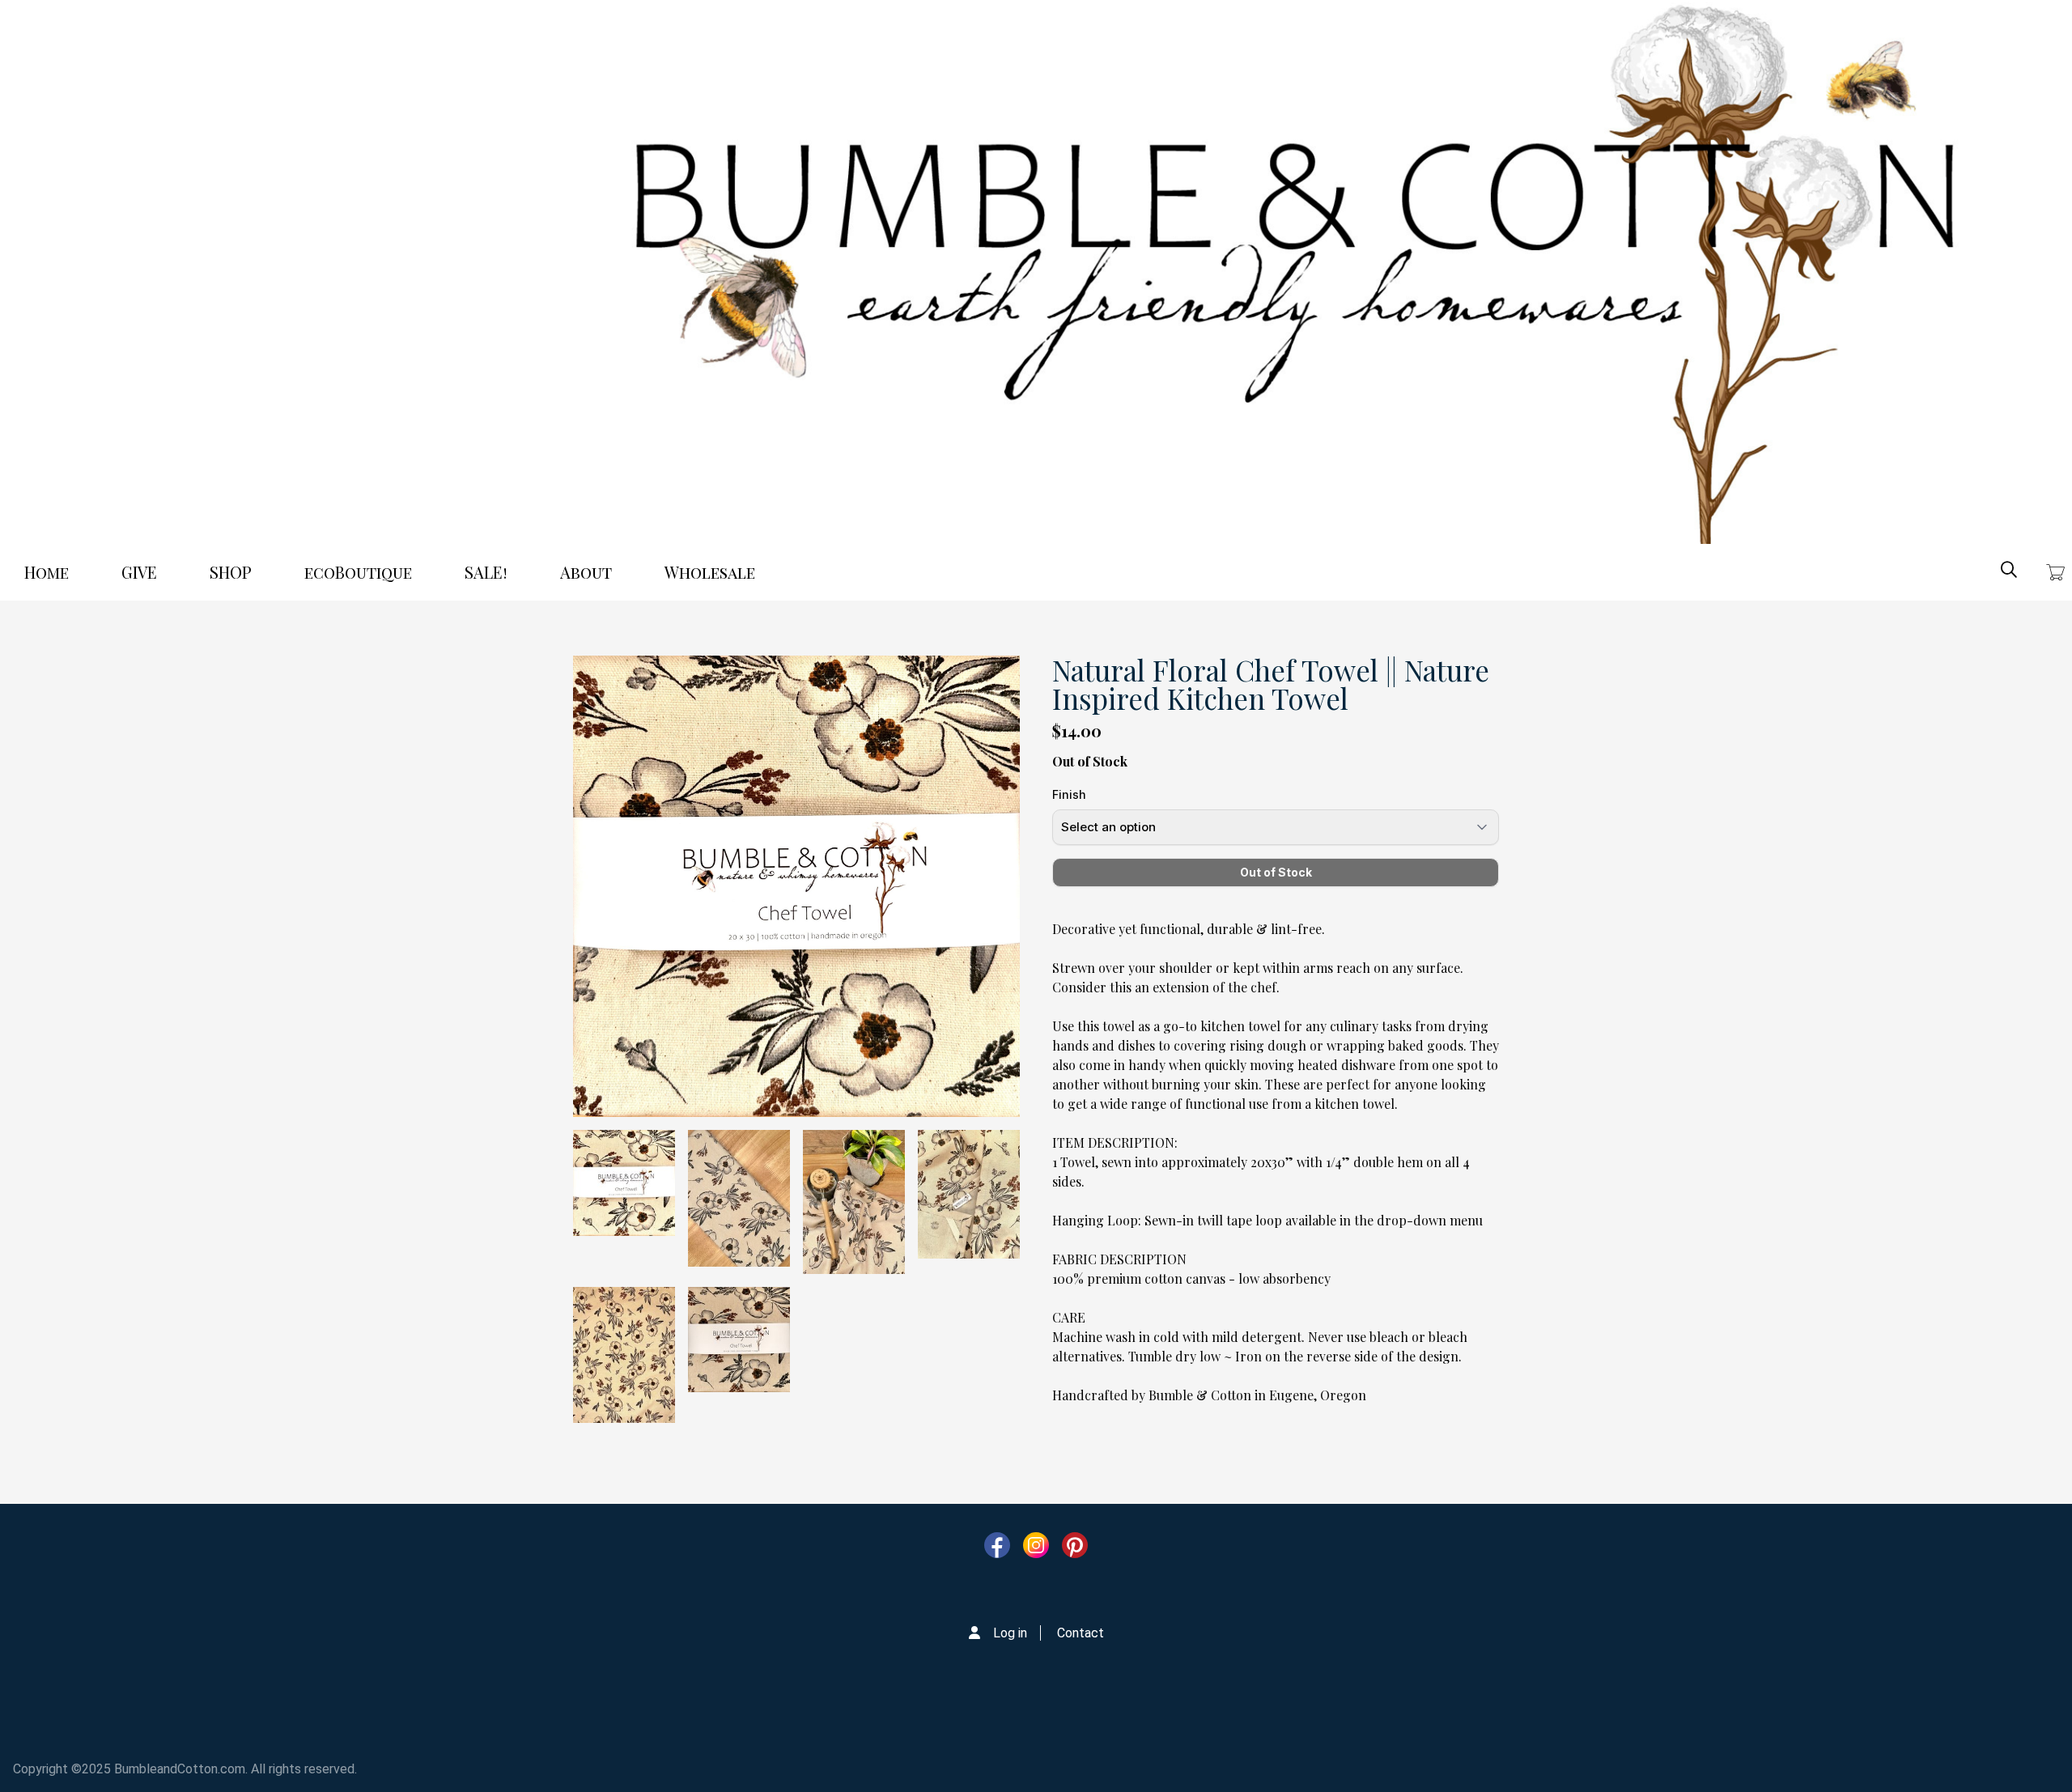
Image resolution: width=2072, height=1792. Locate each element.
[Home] (1295, 272)
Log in (1010, 1633)
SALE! (486, 572)
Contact (1081, 1633)
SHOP (231, 572)
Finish (1069, 794)
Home (47, 572)
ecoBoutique (358, 572)
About (586, 572)
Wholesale (710, 572)
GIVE (139, 572)
